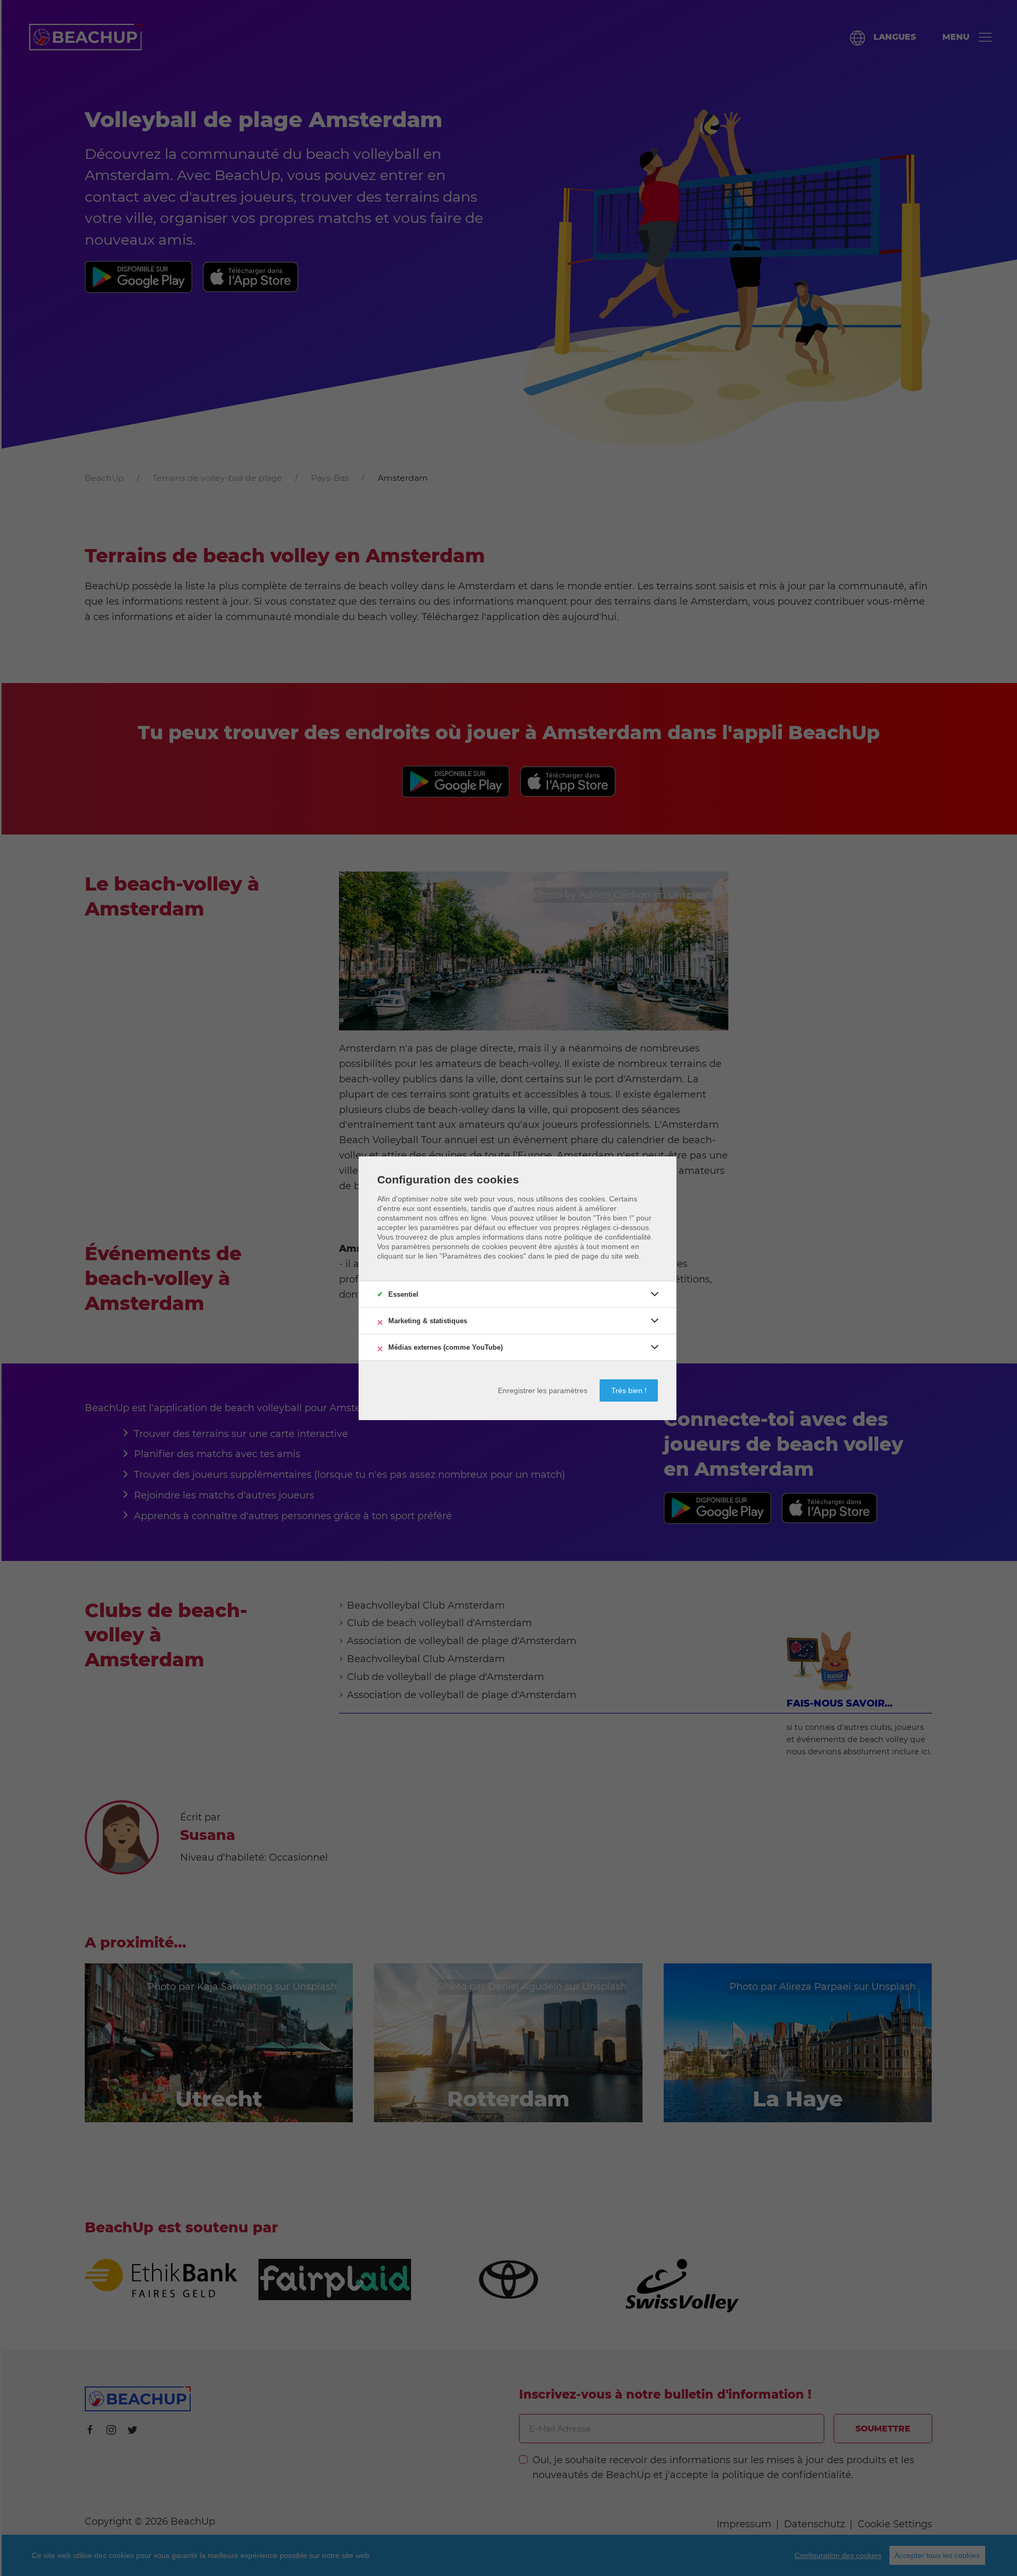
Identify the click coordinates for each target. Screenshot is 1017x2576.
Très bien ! (629, 1390)
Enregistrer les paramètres (543, 1390)
